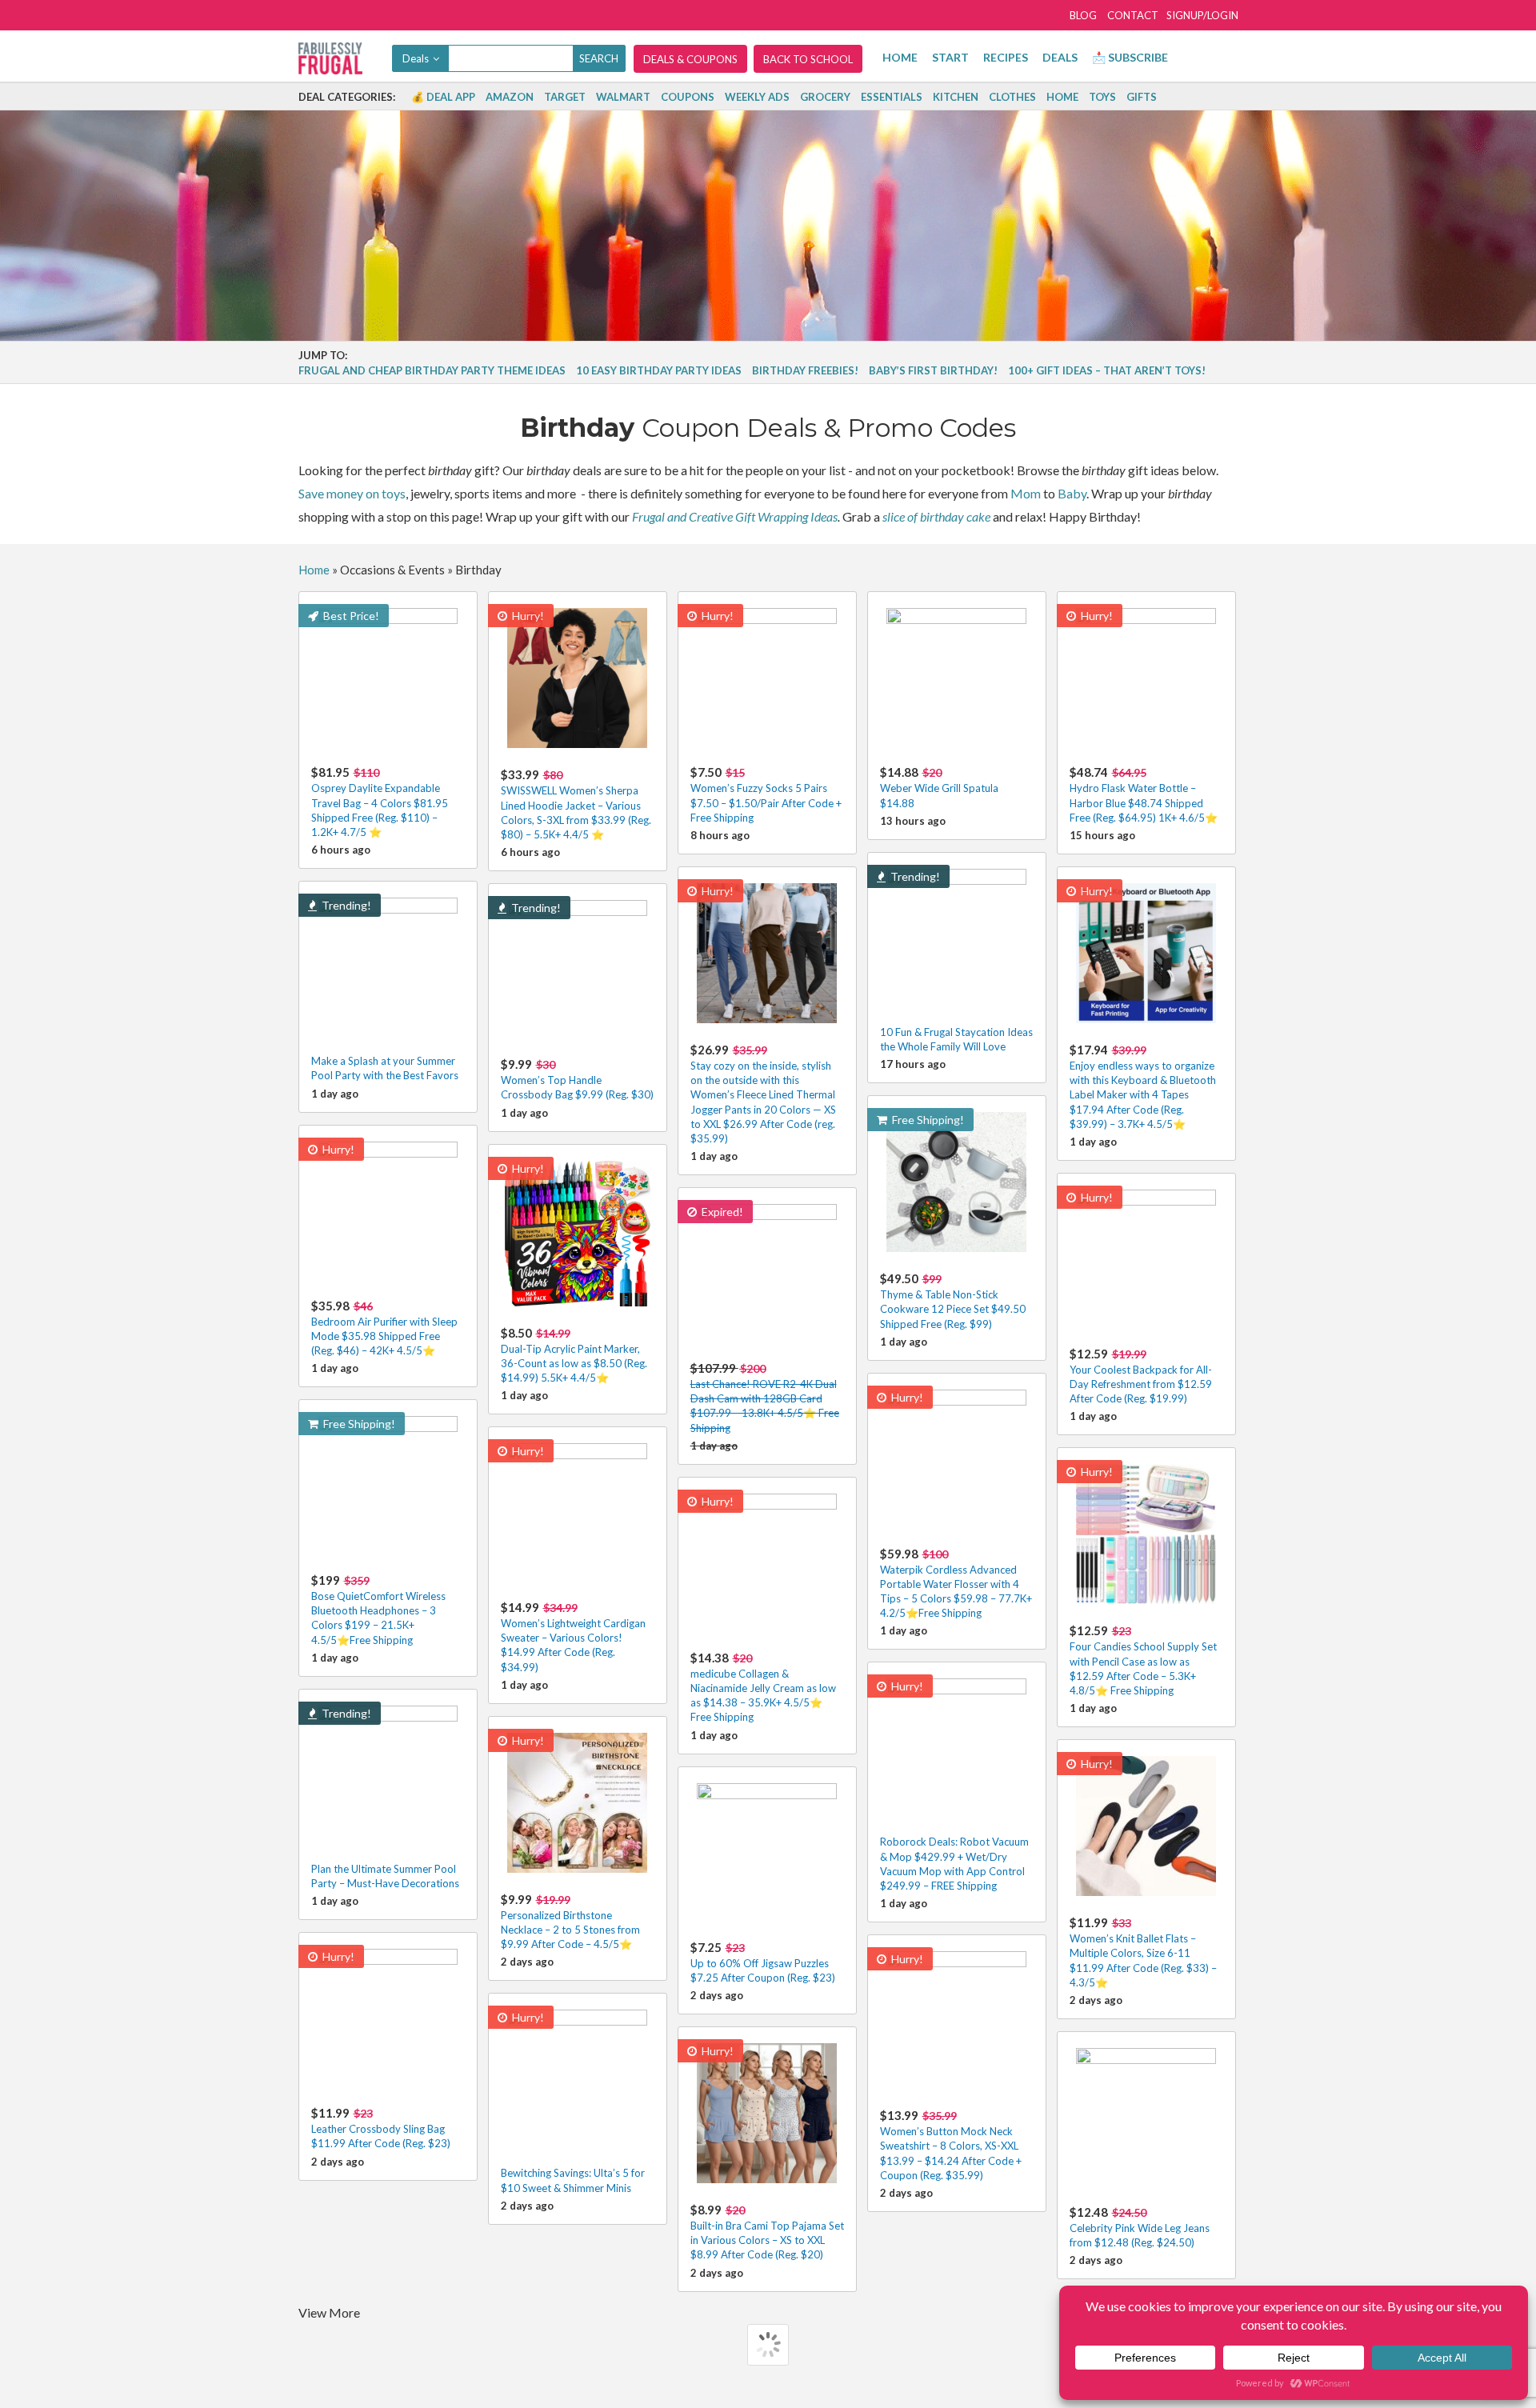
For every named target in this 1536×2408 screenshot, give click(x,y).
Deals (1060, 57)
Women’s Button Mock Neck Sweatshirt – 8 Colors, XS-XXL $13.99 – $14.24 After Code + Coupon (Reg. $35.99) (951, 2145)
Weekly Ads (757, 97)
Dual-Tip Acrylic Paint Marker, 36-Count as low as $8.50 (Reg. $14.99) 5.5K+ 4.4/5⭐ (574, 1355)
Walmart (623, 97)
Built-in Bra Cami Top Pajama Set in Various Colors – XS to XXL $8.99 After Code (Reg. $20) (767, 2232)
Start (950, 57)
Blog (1083, 15)
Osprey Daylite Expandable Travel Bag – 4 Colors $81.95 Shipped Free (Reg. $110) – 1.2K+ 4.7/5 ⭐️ (380, 802)
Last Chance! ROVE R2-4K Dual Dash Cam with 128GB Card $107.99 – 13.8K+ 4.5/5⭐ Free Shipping (765, 1398)
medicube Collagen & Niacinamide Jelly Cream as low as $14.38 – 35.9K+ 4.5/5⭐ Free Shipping (763, 1687)
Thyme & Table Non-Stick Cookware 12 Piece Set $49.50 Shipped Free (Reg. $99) (953, 1300)
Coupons (688, 97)
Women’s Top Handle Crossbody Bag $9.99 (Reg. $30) (577, 1079)
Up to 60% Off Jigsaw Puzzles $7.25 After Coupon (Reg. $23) (763, 1962)
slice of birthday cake (936, 516)
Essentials (892, 97)
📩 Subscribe (1130, 57)
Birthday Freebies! (805, 370)
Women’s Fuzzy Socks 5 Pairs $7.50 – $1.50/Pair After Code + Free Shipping (766, 794)
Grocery (825, 97)
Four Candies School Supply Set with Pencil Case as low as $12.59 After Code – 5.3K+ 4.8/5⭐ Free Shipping (1143, 1660)
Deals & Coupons (690, 59)
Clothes (1012, 97)
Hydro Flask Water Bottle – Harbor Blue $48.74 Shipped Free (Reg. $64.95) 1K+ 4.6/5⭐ (1144, 794)
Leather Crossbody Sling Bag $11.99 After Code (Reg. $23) (381, 2128)
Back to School (808, 59)
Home (900, 57)
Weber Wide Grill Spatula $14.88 (939, 787)
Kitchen (956, 97)
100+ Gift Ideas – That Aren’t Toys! (1107, 370)
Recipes (1006, 57)
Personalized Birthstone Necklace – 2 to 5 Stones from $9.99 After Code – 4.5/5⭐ (570, 1921)
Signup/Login (1202, 15)
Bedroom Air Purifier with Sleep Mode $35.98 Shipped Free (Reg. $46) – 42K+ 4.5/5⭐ (384, 1328)
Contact (1133, 15)
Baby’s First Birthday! (933, 370)
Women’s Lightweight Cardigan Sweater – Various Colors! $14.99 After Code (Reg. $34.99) (573, 1637)
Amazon (510, 97)
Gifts (1142, 97)
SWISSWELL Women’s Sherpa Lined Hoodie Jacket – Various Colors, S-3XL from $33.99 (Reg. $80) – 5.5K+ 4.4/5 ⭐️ (576, 804)
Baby (1072, 493)
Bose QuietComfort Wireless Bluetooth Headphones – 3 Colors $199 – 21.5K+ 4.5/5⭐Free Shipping (378, 1610)
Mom (1026, 493)
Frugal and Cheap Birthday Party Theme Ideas (432, 370)
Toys (1102, 97)
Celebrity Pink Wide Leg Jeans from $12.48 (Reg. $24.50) (1140, 2227)
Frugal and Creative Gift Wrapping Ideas (735, 516)
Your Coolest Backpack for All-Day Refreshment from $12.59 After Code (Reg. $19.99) (1141, 1376)
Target (565, 97)
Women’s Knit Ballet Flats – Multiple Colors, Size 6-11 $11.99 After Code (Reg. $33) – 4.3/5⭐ (1143, 1952)
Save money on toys (352, 493)
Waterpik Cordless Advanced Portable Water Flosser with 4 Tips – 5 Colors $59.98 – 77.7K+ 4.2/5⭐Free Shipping (956, 1583)
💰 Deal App (443, 97)
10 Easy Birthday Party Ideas (659, 370)
